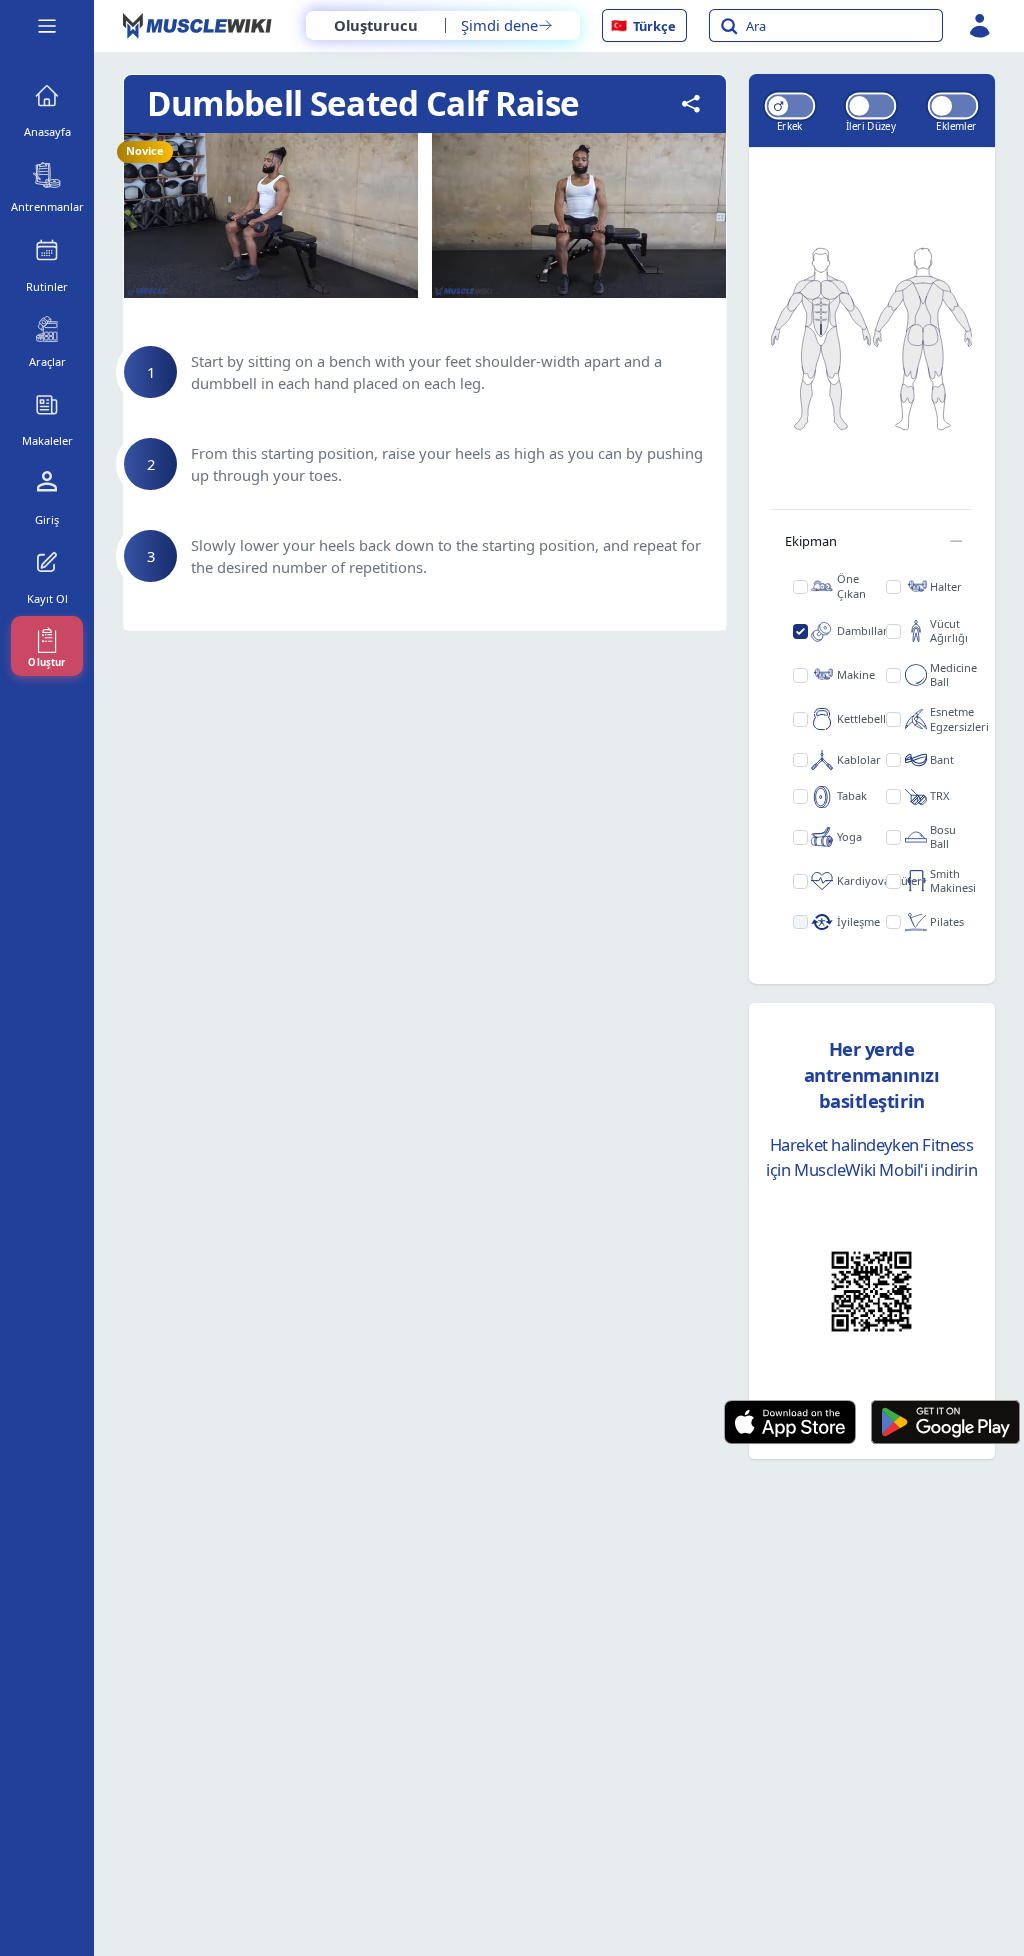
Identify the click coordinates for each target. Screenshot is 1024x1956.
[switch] (790, 105)
